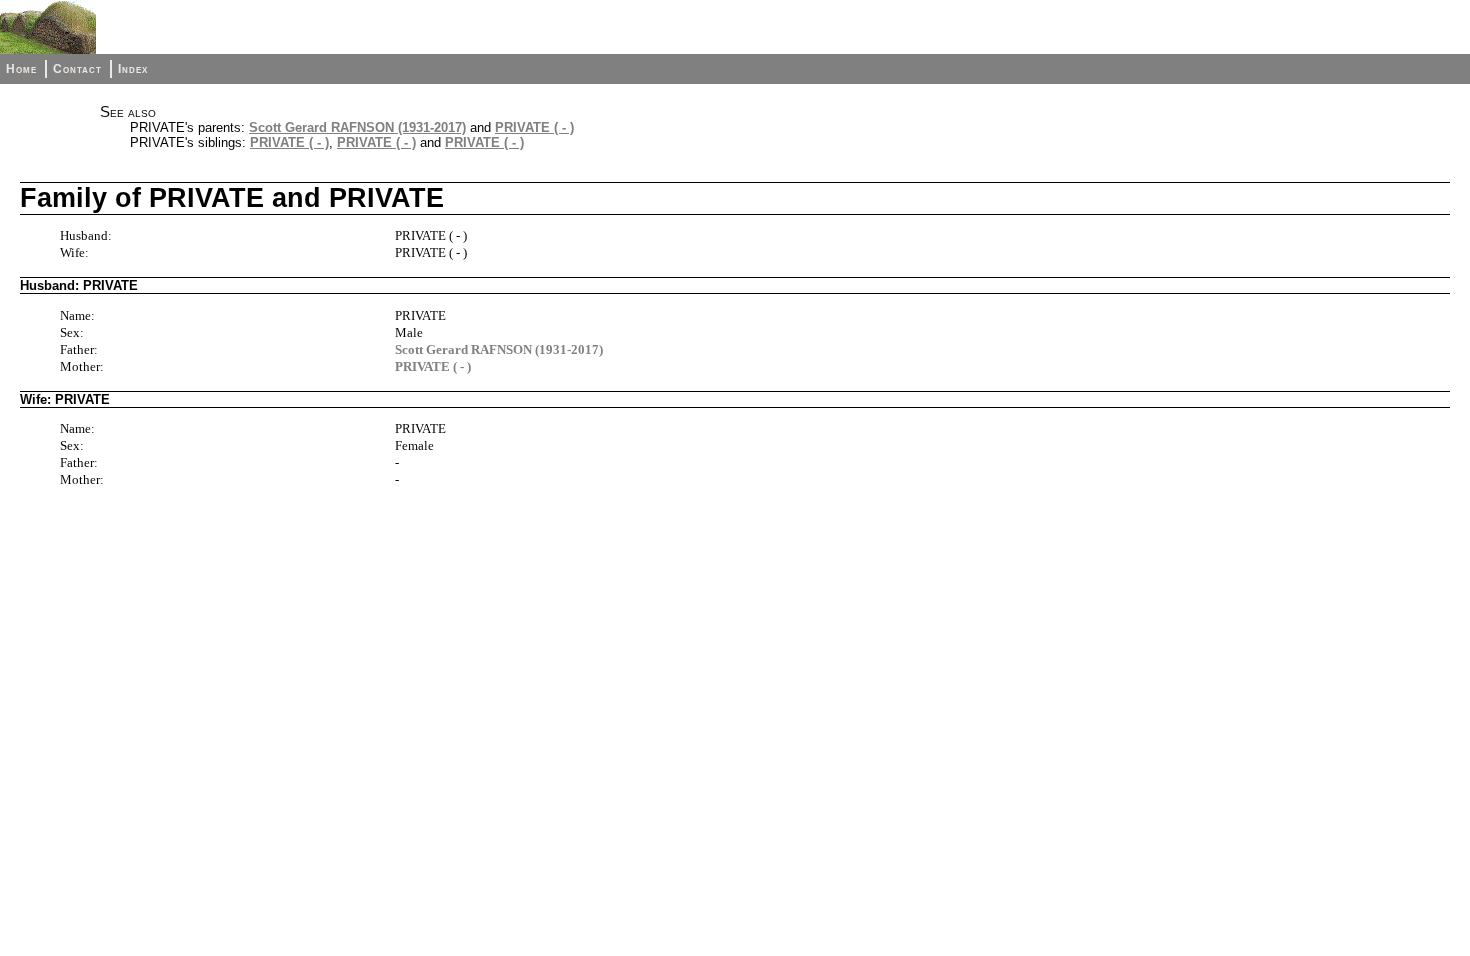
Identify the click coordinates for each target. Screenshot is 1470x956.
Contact (77, 69)
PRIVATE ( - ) (534, 127)
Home (21, 69)
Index (133, 69)
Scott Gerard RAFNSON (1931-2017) (357, 127)
